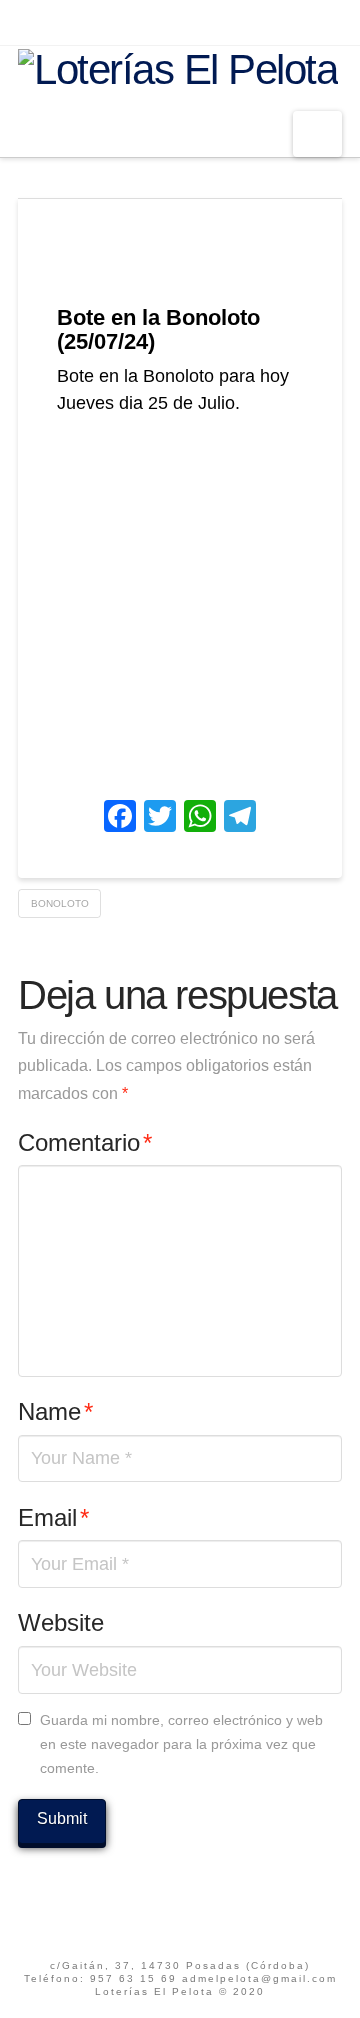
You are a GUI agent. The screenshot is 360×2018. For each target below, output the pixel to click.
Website (61, 1622)
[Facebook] (151, 22)
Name (55, 1411)
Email (53, 1517)
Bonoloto (60, 903)
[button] (317, 134)
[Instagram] (208, 22)
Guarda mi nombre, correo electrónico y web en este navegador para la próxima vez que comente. (181, 1744)
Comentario (85, 1142)
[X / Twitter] (180, 22)
